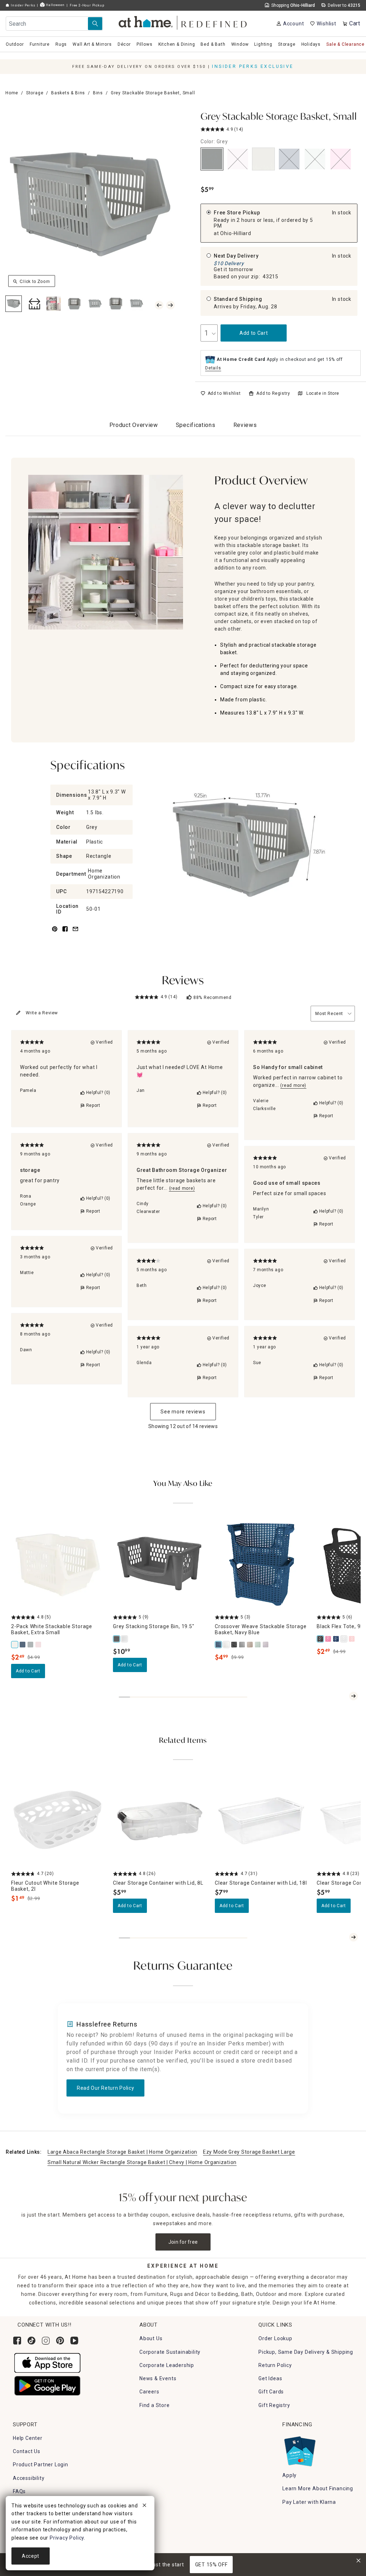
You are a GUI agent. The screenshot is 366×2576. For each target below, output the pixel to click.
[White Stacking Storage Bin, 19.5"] (125, 1639)
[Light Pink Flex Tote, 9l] (352, 1639)
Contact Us (27, 2451)
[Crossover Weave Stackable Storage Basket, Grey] (242, 1645)
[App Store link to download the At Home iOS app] (47, 2362)
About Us (151, 2338)
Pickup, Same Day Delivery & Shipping (306, 2352)
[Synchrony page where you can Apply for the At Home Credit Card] (299, 2450)
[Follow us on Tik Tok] (31, 2341)
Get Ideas (270, 2378)
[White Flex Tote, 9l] (344, 1639)
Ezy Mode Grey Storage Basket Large (249, 2152)
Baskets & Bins (68, 93)
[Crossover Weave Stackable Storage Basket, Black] (234, 1645)
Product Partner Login (41, 2465)
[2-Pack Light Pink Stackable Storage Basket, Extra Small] (39, 1645)
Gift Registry (274, 2405)
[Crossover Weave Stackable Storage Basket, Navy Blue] (219, 1645)
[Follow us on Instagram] (46, 2341)
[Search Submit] (95, 24)
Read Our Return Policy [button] (105, 2088)
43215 (271, 277)
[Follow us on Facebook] (17, 2341)
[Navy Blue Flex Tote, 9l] (336, 1639)
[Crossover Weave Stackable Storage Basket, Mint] (258, 1645)
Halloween (55, 5)
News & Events (158, 2378)
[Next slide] (353, 1696)
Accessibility (29, 2478)
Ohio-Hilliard (236, 233)
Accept (31, 2556)
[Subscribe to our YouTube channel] (74, 2341)
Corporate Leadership (167, 2365)
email (75, 933)
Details (213, 368)
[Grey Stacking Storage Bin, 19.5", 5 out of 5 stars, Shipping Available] (160, 1564)
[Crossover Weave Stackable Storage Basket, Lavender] (266, 1645)
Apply (290, 2475)
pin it (54, 933)
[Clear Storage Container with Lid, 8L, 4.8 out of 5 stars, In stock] (160, 1821)
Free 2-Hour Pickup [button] (87, 5)
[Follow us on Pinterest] (60, 2341)
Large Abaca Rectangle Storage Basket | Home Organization (122, 2152)
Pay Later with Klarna (309, 2502)
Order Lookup (275, 2338)
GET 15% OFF (211, 2565)
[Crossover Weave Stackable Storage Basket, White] (227, 1645)
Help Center (28, 2438)
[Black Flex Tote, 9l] (321, 1639)
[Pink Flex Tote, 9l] (328, 1639)
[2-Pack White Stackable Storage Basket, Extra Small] (15, 1645)
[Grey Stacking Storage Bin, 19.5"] (117, 1639)
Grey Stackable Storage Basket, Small (279, 117)
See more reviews (183, 1412)
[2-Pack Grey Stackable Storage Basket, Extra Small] (31, 1645)
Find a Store (155, 2405)
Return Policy (275, 2365)
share (65, 933)
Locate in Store (323, 393)
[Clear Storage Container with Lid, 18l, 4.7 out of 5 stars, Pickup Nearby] (261, 1821)
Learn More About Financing (318, 2488)
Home (12, 93)
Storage (35, 93)
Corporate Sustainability (170, 2352)
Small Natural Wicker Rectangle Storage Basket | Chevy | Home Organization (142, 2162)
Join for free (183, 2242)
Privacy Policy (67, 2538)
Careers (149, 2392)
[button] (183, 22)
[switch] (221, 393)
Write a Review (42, 1013)
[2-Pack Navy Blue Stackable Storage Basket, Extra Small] (23, 1645)
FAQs (19, 2491)
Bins (98, 93)
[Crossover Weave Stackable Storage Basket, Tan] (250, 1645)
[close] (144, 2506)
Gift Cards (271, 2392)
